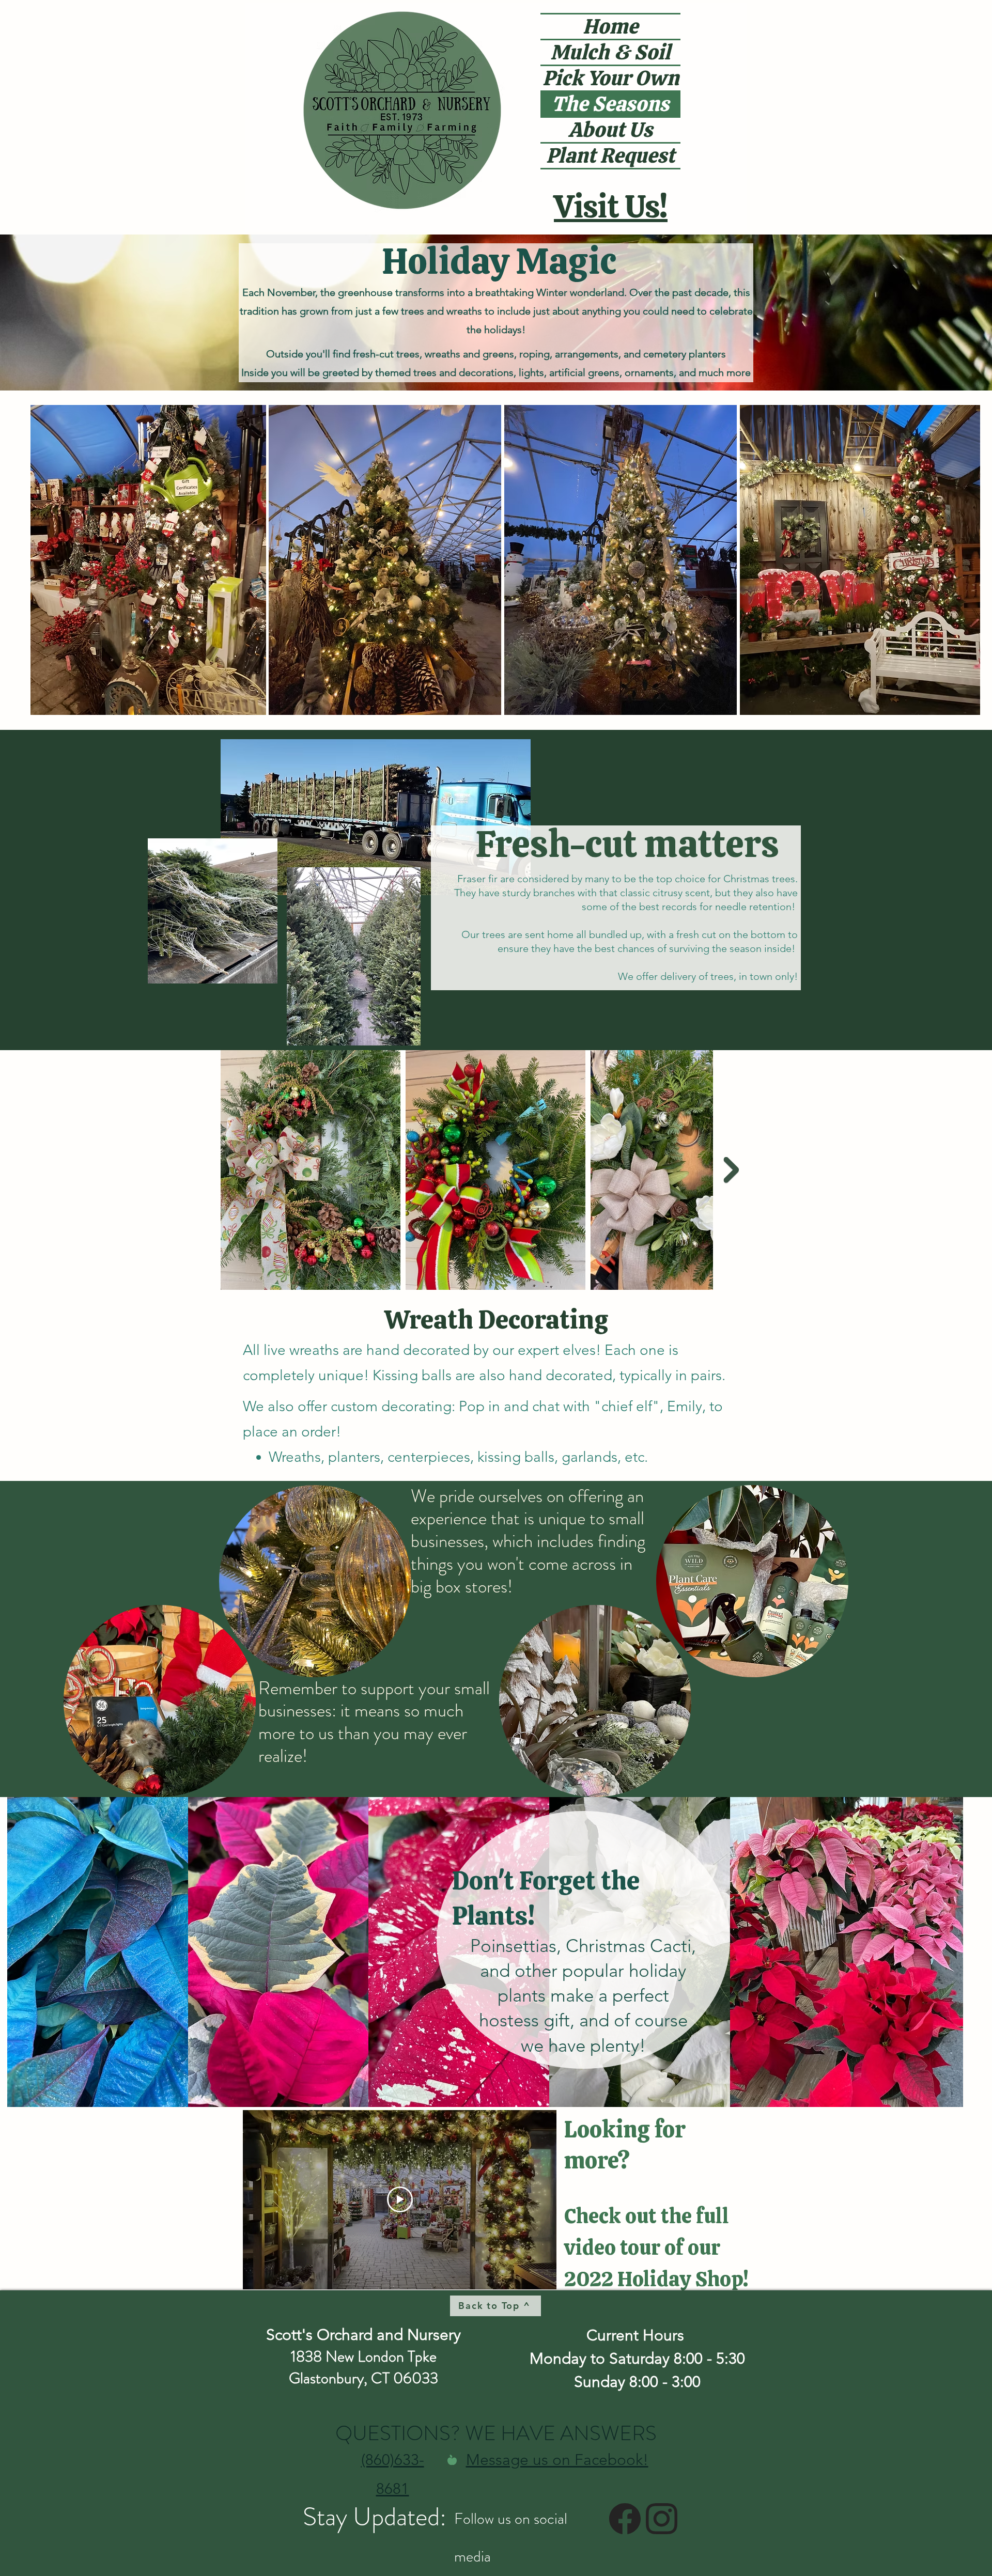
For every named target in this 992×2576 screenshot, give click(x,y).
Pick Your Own (611, 78)
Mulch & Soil (610, 52)
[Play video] (400, 2199)
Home (610, 27)
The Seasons (610, 104)
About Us (610, 130)
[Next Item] (731, 1170)
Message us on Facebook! (557, 2460)
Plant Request (610, 156)
